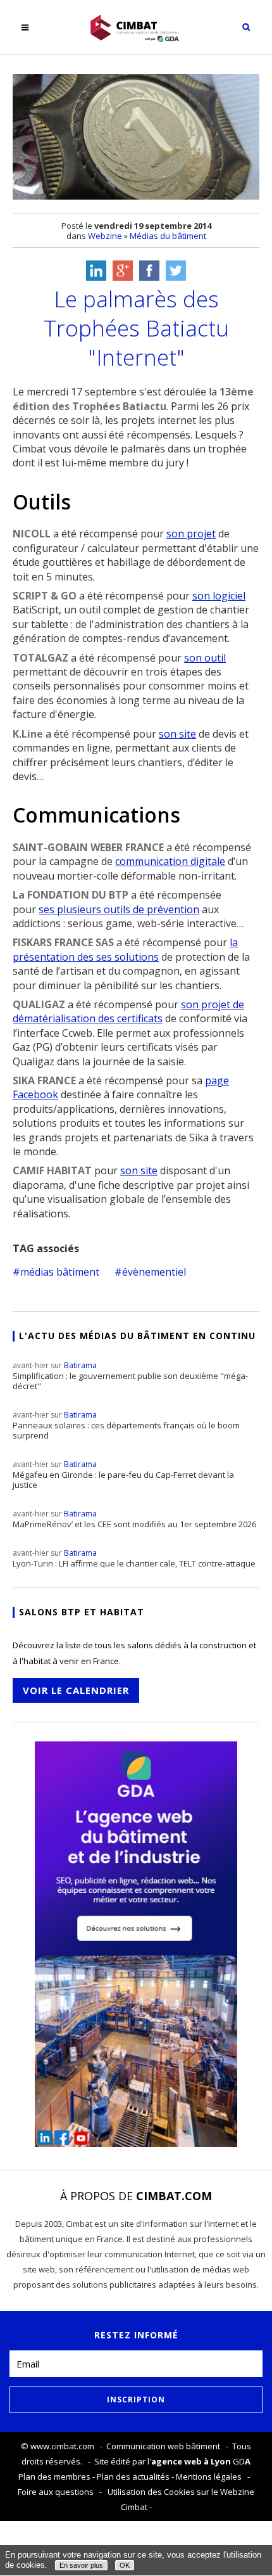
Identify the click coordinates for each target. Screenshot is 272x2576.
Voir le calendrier (76, 1690)
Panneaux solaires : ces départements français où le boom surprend (126, 1425)
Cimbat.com (174, 2196)
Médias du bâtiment (168, 236)
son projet (191, 534)
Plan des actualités (133, 2477)
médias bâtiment (60, 1272)
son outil (205, 658)
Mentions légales (209, 2477)
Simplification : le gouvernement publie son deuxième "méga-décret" (130, 1376)
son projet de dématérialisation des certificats (128, 1011)
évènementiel (154, 1272)
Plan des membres (54, 2477)
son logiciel (219, 596)
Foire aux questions (56, 2492)
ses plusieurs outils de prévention (119, 909)
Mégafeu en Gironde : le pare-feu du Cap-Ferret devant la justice (123, 1475)
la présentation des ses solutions (125, 949)
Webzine (105, 236)
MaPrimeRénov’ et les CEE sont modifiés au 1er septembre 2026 (134, 1519)
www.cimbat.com (62, 2446)
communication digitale (170, 861)
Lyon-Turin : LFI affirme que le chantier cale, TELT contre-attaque (134, 1558)
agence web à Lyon (191, 2461)
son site (177, 734)
